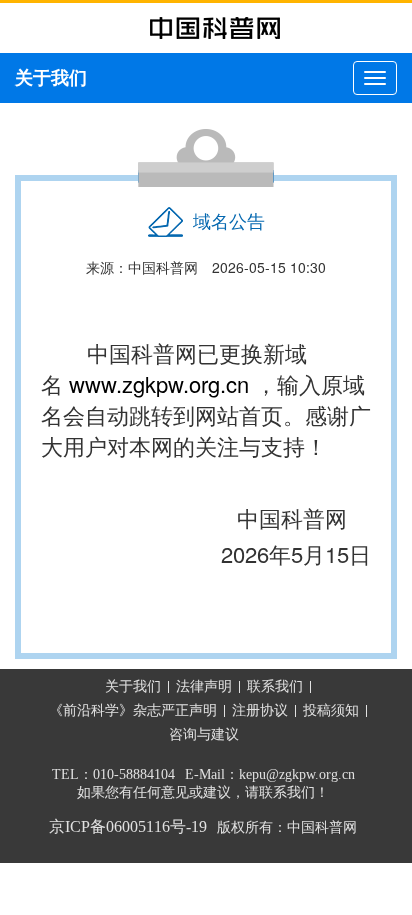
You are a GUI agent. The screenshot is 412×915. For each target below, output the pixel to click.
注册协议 (260, 710)
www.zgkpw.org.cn (159, 383)
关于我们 (133, 686)
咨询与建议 (204, 734)
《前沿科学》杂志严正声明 (133, 710)
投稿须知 (331, 710)
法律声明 (204, 686)
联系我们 (275, 686)
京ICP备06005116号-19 (128, 826)
